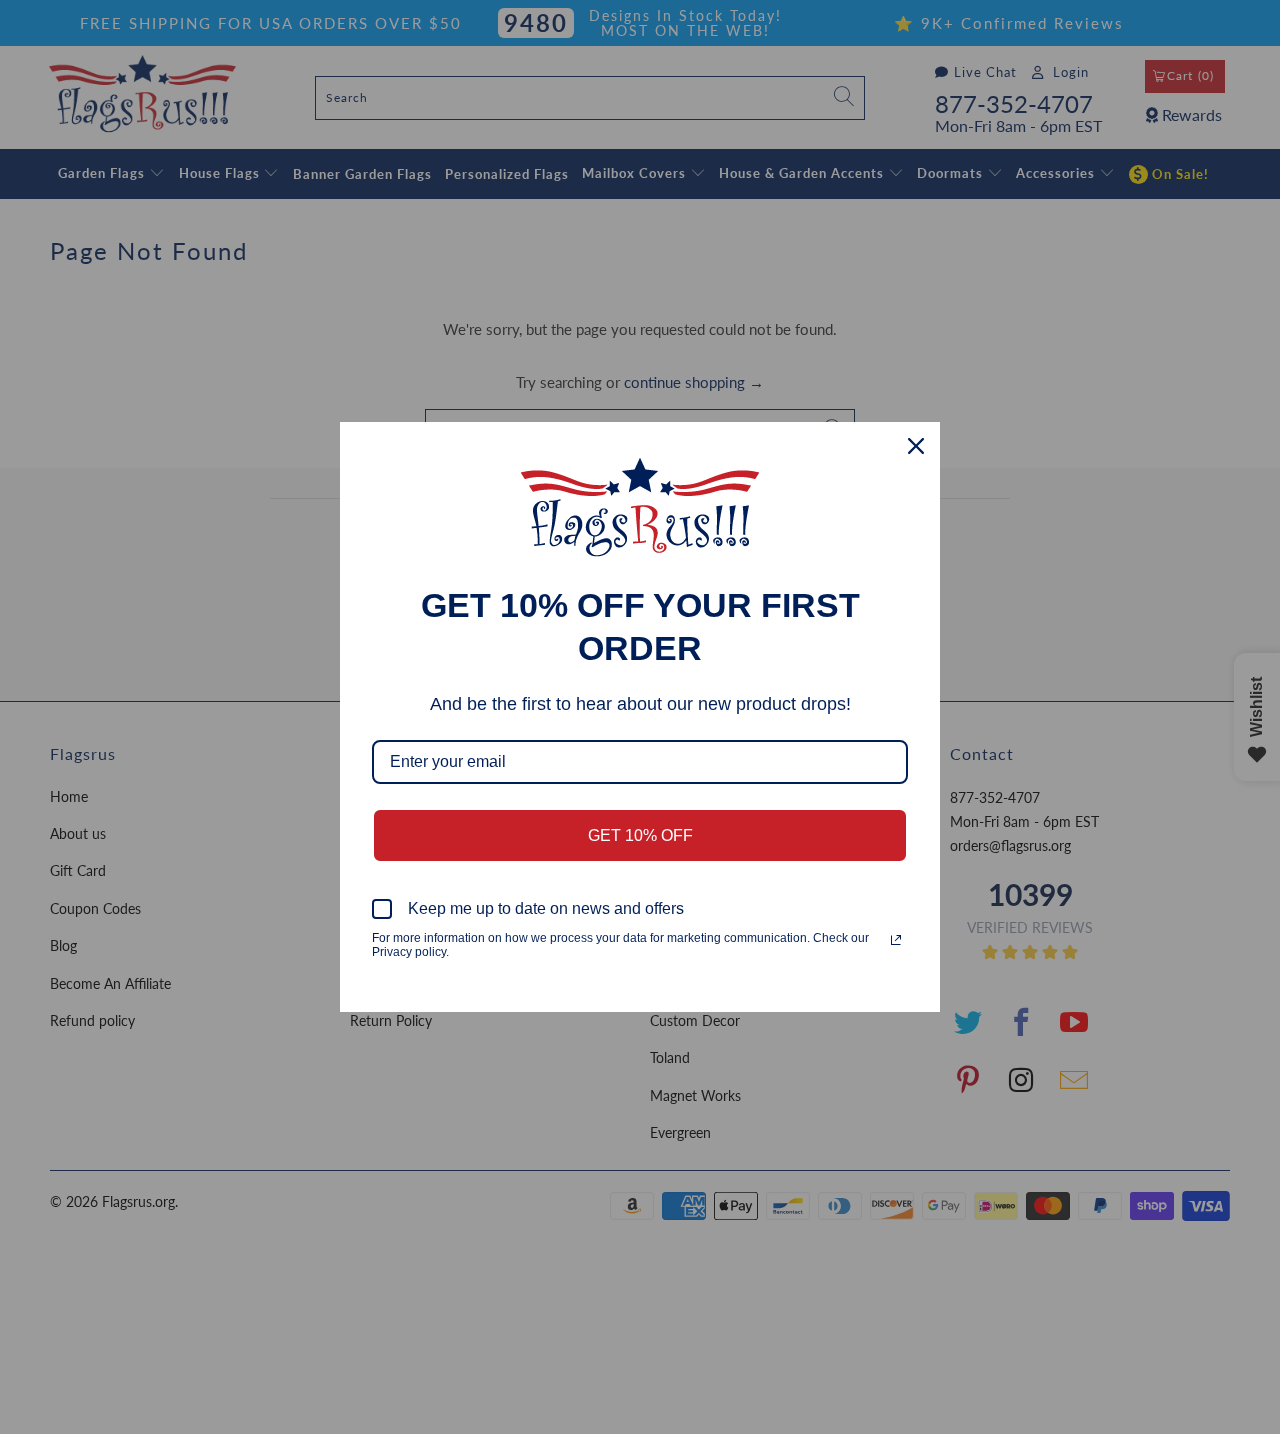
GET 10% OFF (640, 835)
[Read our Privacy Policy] (896, 940)
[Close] (916, 446)
